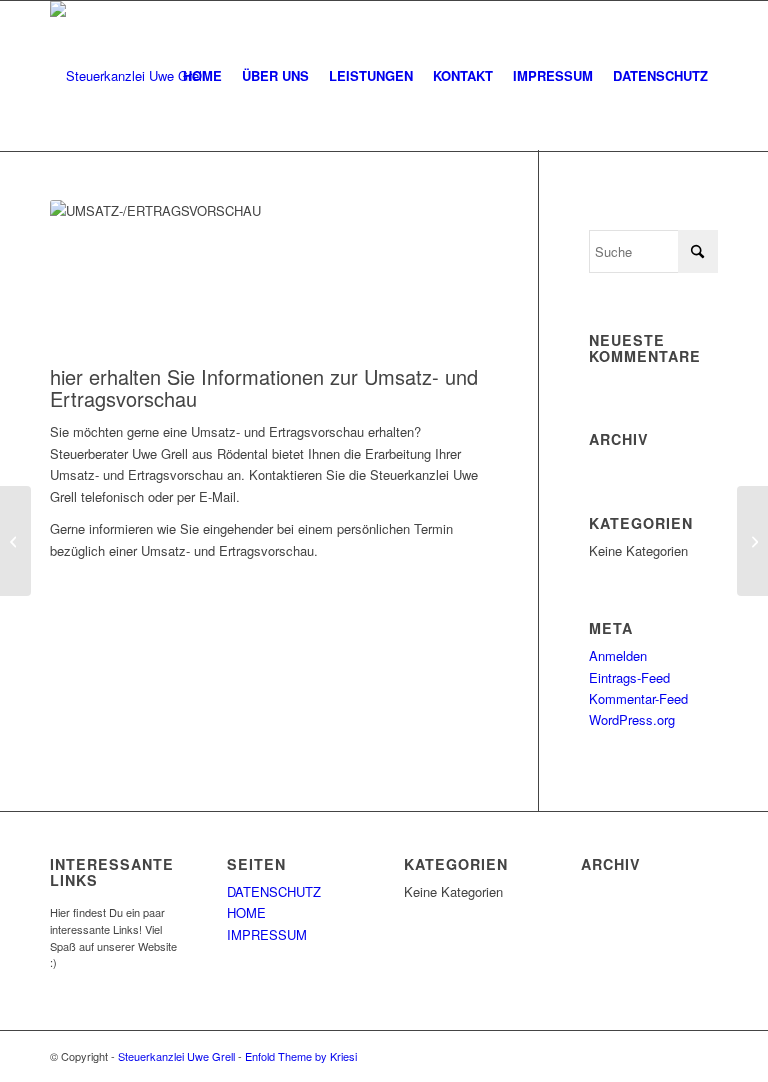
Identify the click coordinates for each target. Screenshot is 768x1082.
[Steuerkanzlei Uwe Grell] (127, 76)
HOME (246, 912)
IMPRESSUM (267, 934)
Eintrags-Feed (629, 677)
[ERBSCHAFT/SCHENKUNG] (15, 541)
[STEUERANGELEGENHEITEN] (752, 541)
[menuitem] (202, 76)
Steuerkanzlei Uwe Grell (176, 1056)
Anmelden (618, 655)
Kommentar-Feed (638, 698)
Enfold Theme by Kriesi (301, 1056)
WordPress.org (632, 719)
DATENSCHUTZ (274, 891)
